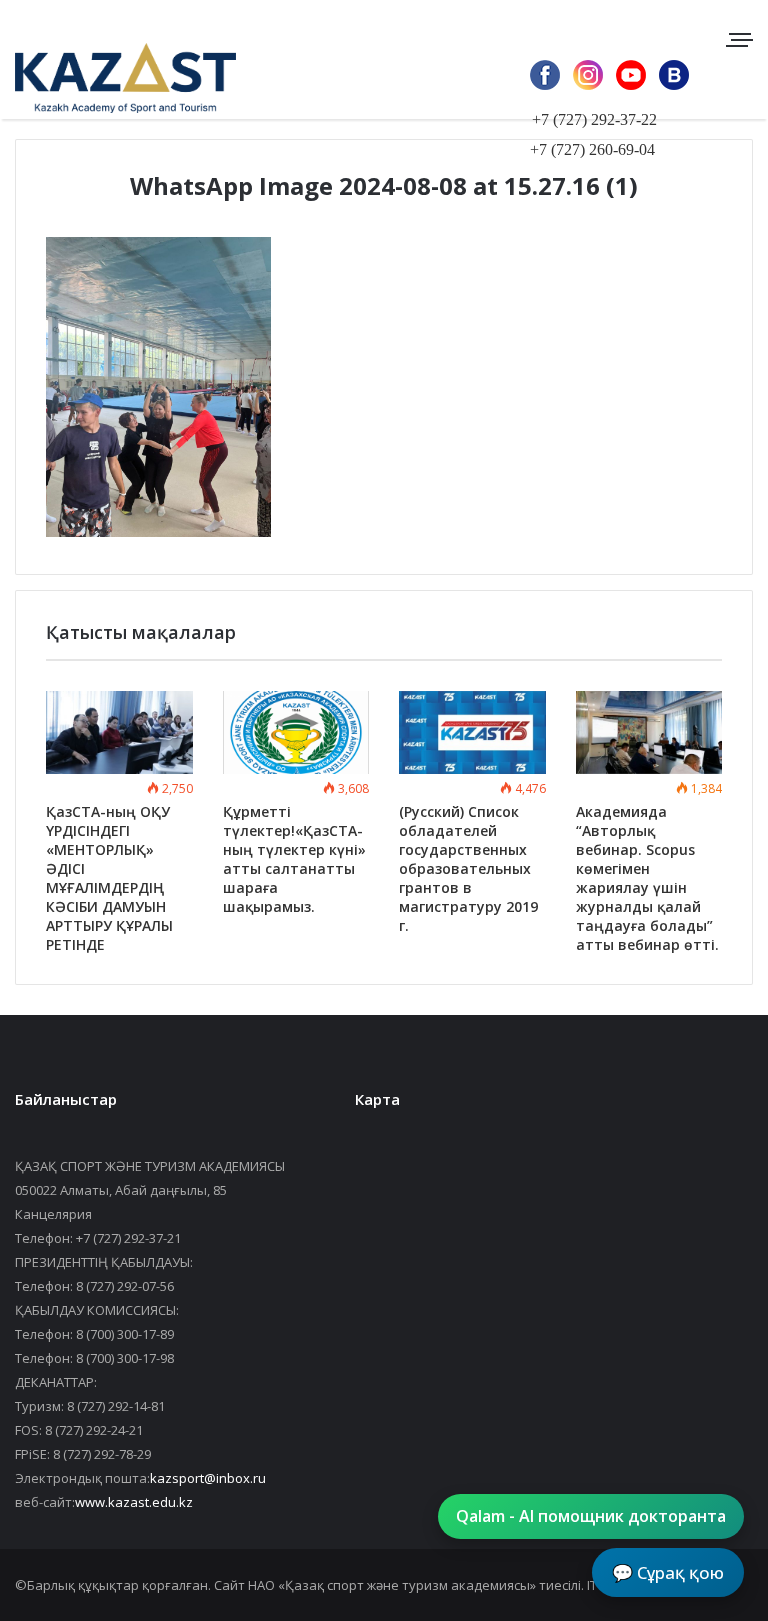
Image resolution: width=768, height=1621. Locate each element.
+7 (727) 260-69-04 (592, 149)
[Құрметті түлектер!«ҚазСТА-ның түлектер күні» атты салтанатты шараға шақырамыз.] (296, 732)
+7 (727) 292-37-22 (594, 119)
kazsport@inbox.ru (208, 1478)
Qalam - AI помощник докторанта (591, 1516)
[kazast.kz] (110, 77)
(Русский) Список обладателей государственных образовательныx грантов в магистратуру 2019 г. (468, 868)
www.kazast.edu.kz (134, 1502)
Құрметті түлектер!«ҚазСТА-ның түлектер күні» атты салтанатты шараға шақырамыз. (294, 859)
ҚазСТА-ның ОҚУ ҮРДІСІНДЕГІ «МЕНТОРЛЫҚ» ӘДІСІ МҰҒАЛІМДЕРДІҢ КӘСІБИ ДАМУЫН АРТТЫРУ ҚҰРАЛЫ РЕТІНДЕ (109, 878)
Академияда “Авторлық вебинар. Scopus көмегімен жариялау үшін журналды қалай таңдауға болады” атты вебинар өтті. (647, 878)
